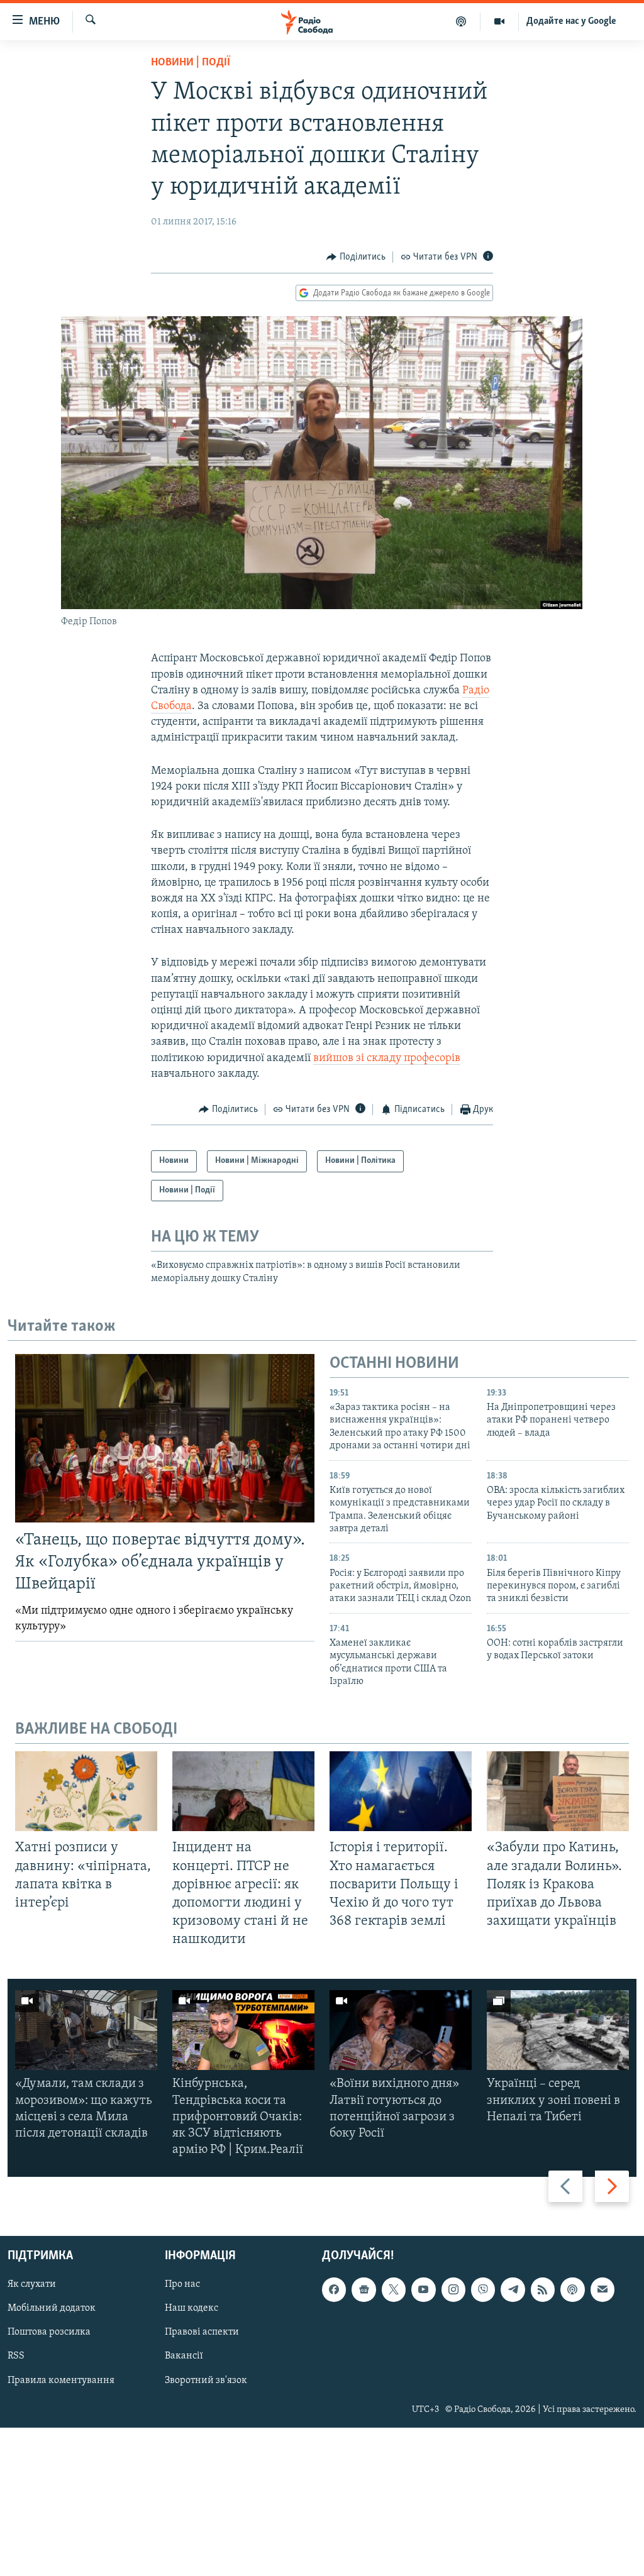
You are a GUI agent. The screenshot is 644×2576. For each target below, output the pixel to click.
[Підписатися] (602, 2290)
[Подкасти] (461, 21)
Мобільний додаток (52, 2309)
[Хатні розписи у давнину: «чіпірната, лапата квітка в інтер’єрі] (86, 1791)
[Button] (356, 257)
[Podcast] (572, 2290)
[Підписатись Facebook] (334, 2290)
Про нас (182, 2285)
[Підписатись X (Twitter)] (394, 2290)
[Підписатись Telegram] (513, 2290)
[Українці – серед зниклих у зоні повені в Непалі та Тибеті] (558, 2030)
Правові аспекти (202, 2333)
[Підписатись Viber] (483, 2290)
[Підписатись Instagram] (453, 2290)
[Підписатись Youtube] (423, 2290)
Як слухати (32, 2285)
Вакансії (184, 2357)
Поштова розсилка (49, 2333)
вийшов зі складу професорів (387, 1059)
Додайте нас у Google (571, 21)
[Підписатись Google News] (364, 2290)
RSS (16, 2357)
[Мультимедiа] (500, 21)
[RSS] (543, 2290)
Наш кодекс (192, 2309)
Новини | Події (191, 63)
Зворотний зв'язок (206, 2381)
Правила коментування (61, 2381)
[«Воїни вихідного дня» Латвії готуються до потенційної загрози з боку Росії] (401, 2030)
